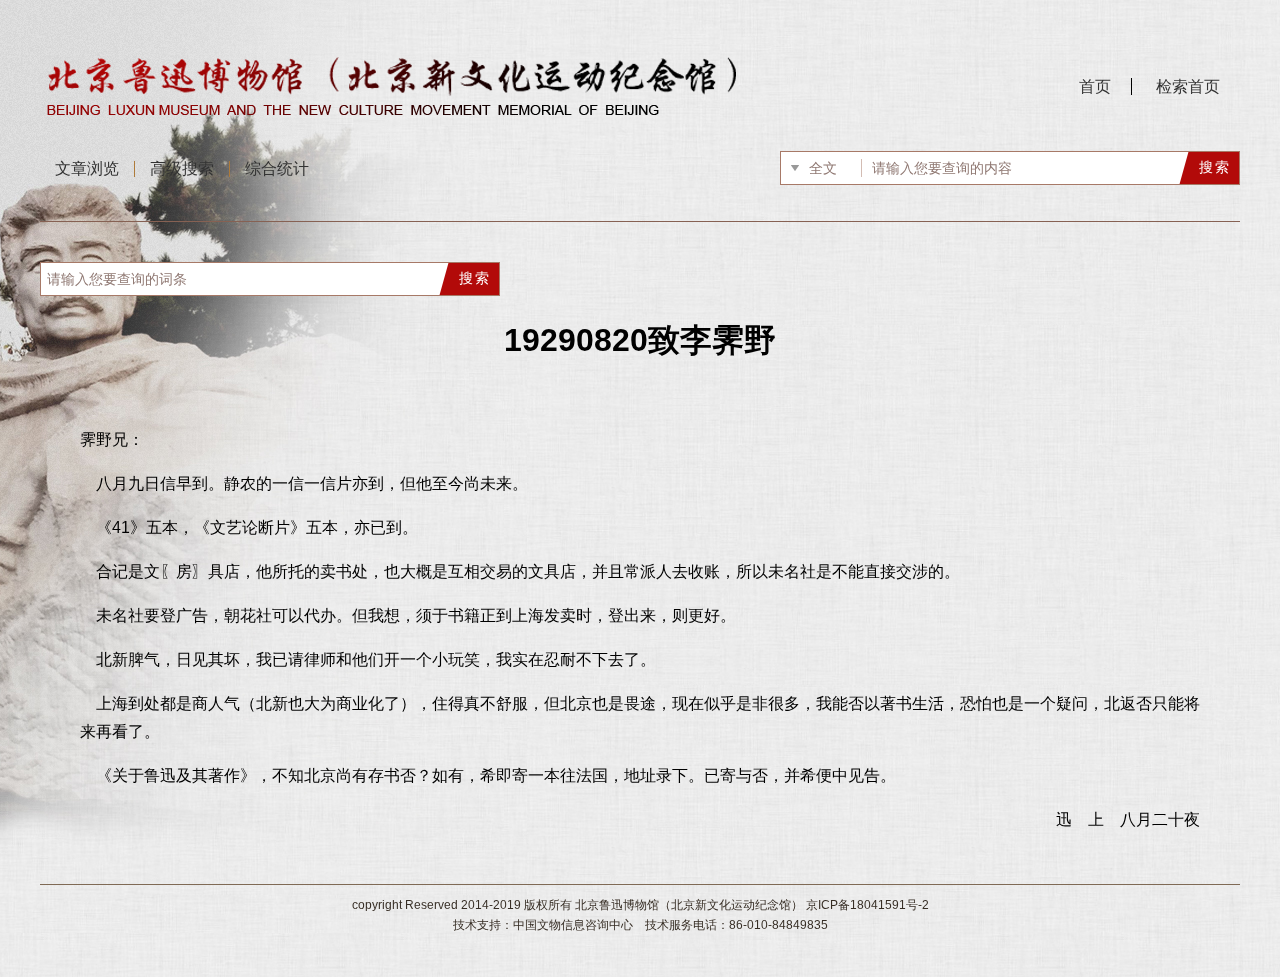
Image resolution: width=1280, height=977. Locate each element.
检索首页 (1188, 86)
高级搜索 (182, 168)
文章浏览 (87, 168)
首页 (1095, 86)
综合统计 (277, 168)
